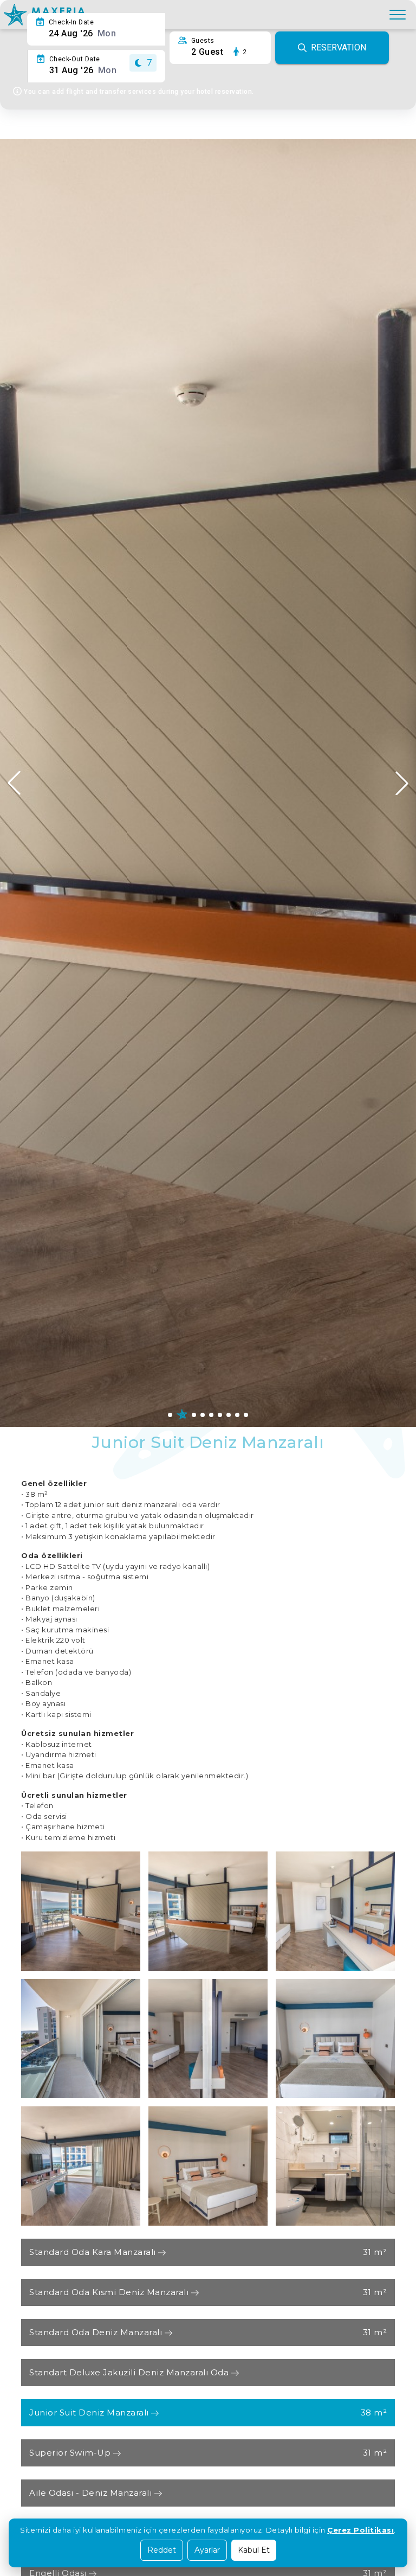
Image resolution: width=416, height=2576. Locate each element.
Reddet (162, 2550)
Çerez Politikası (360, 2530)
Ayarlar (207, 2550)
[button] (402, 783)
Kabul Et (254, 2550)
